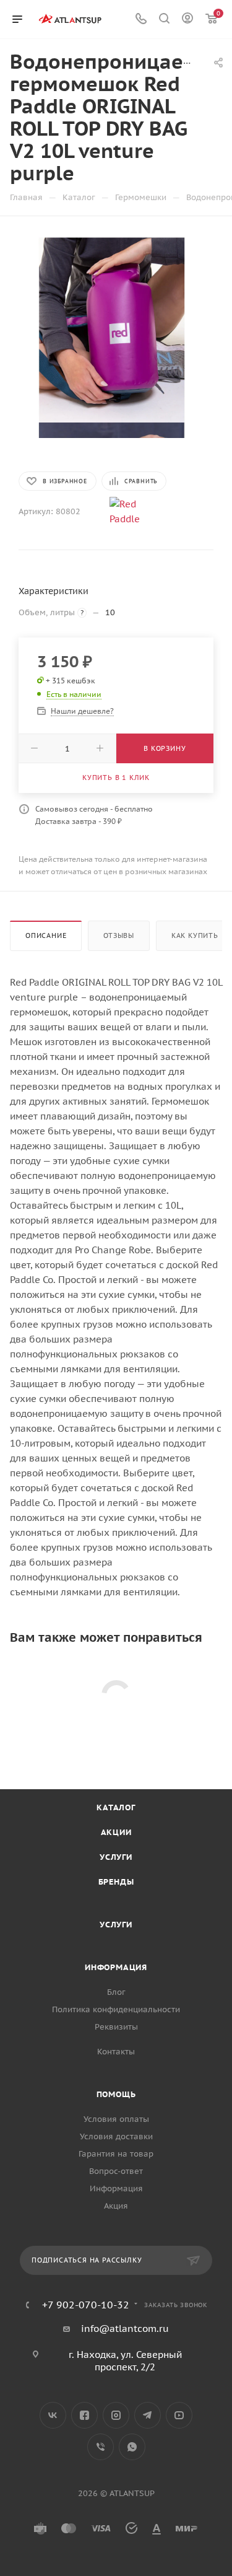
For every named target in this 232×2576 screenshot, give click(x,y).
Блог (116, 1992)
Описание (46, 935)
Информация (116, 1967)
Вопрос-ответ (116, 2171)
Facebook (84, 2415)
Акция (116, 2206)
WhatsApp (132, 2447)
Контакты (116, 2052)
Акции (116, 1832)
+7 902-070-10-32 (86, 2305)
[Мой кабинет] (187, 20)
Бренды (116, 1882)
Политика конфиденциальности (116, 2009)
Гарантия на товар (116, 2154)
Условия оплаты (116, 2119)
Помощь (116, 2094)
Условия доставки (116, 2136)
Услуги (116, 1857)
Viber (101, 2447)
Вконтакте (53, 2415)
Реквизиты (116, 2027)
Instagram (116, 2415)
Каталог (116, 1807)
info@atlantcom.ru (125, 2328)
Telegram (148, 2415)
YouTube (179, 2415)
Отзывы (119, 935)
